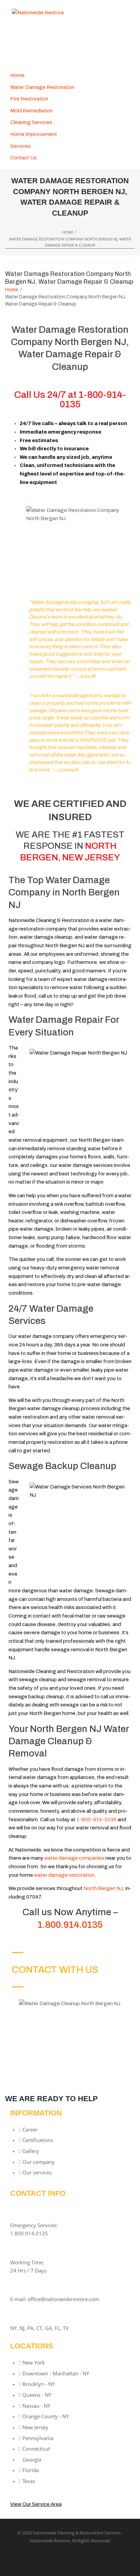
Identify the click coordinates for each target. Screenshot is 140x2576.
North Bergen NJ (103, 1888)
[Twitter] (58, 2558)
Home (68, 232)
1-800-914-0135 (93, 399)
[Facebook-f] (33, 2558)
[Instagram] (107, 2558)
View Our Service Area (36, 2504)
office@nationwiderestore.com (63, 2299)
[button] (24, 146)
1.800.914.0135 (70, 1925)
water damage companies (74, 1858)
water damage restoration (64, 1875)
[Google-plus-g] (83, 2558)
